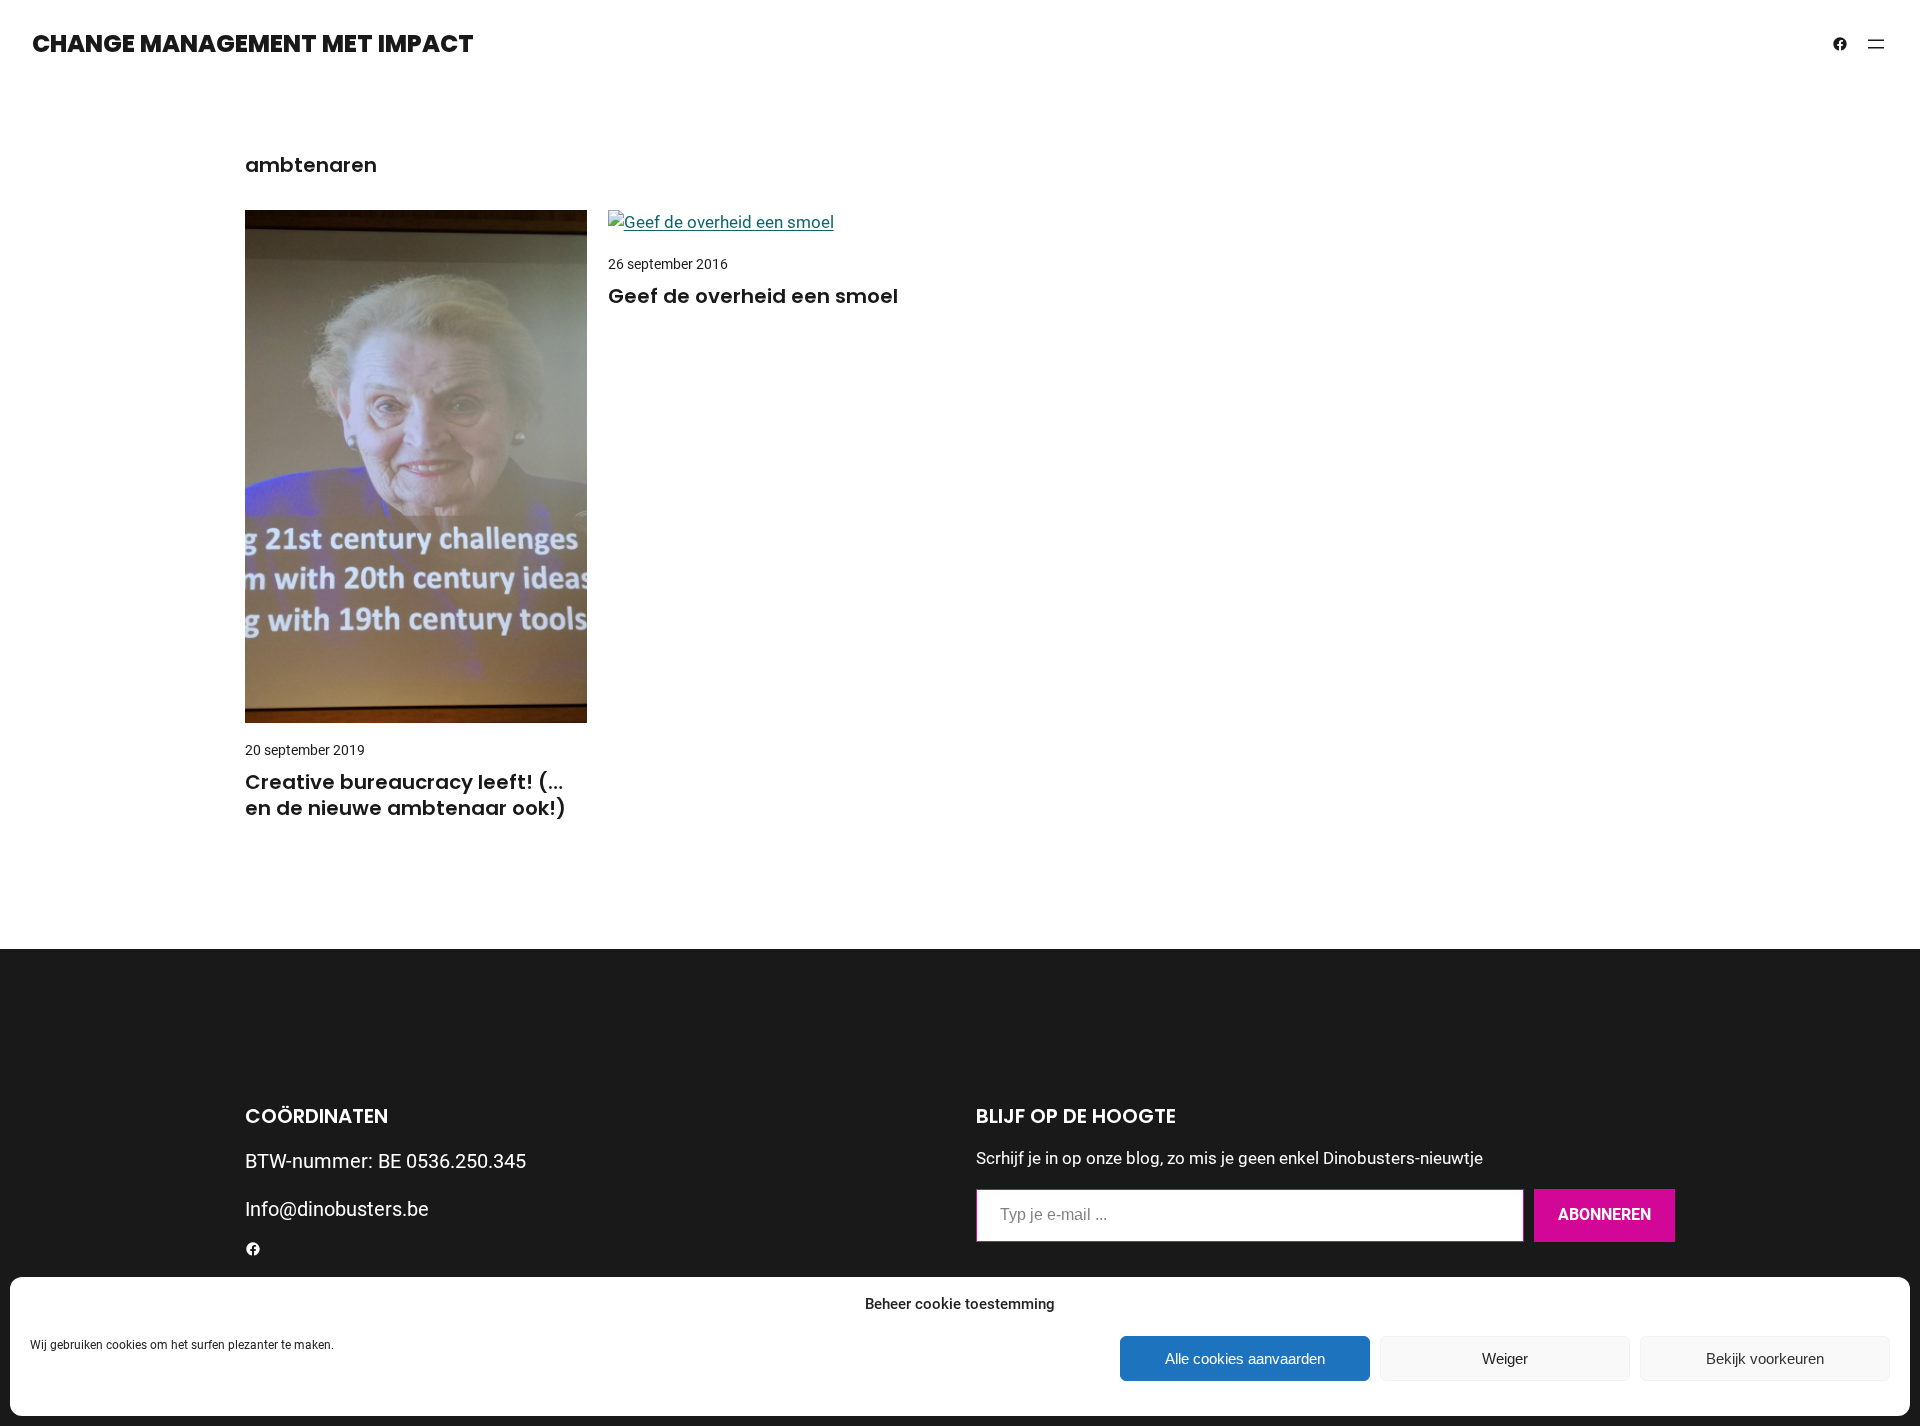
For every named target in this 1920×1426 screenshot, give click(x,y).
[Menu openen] (1876, 44)
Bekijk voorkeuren (1765, 1358)
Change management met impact (253, 43)
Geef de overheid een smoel (753, 296)
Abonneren (1604, 1214)
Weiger (1505, 1358)
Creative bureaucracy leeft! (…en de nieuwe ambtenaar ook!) (405, 795)
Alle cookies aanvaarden (1245, 1358)
